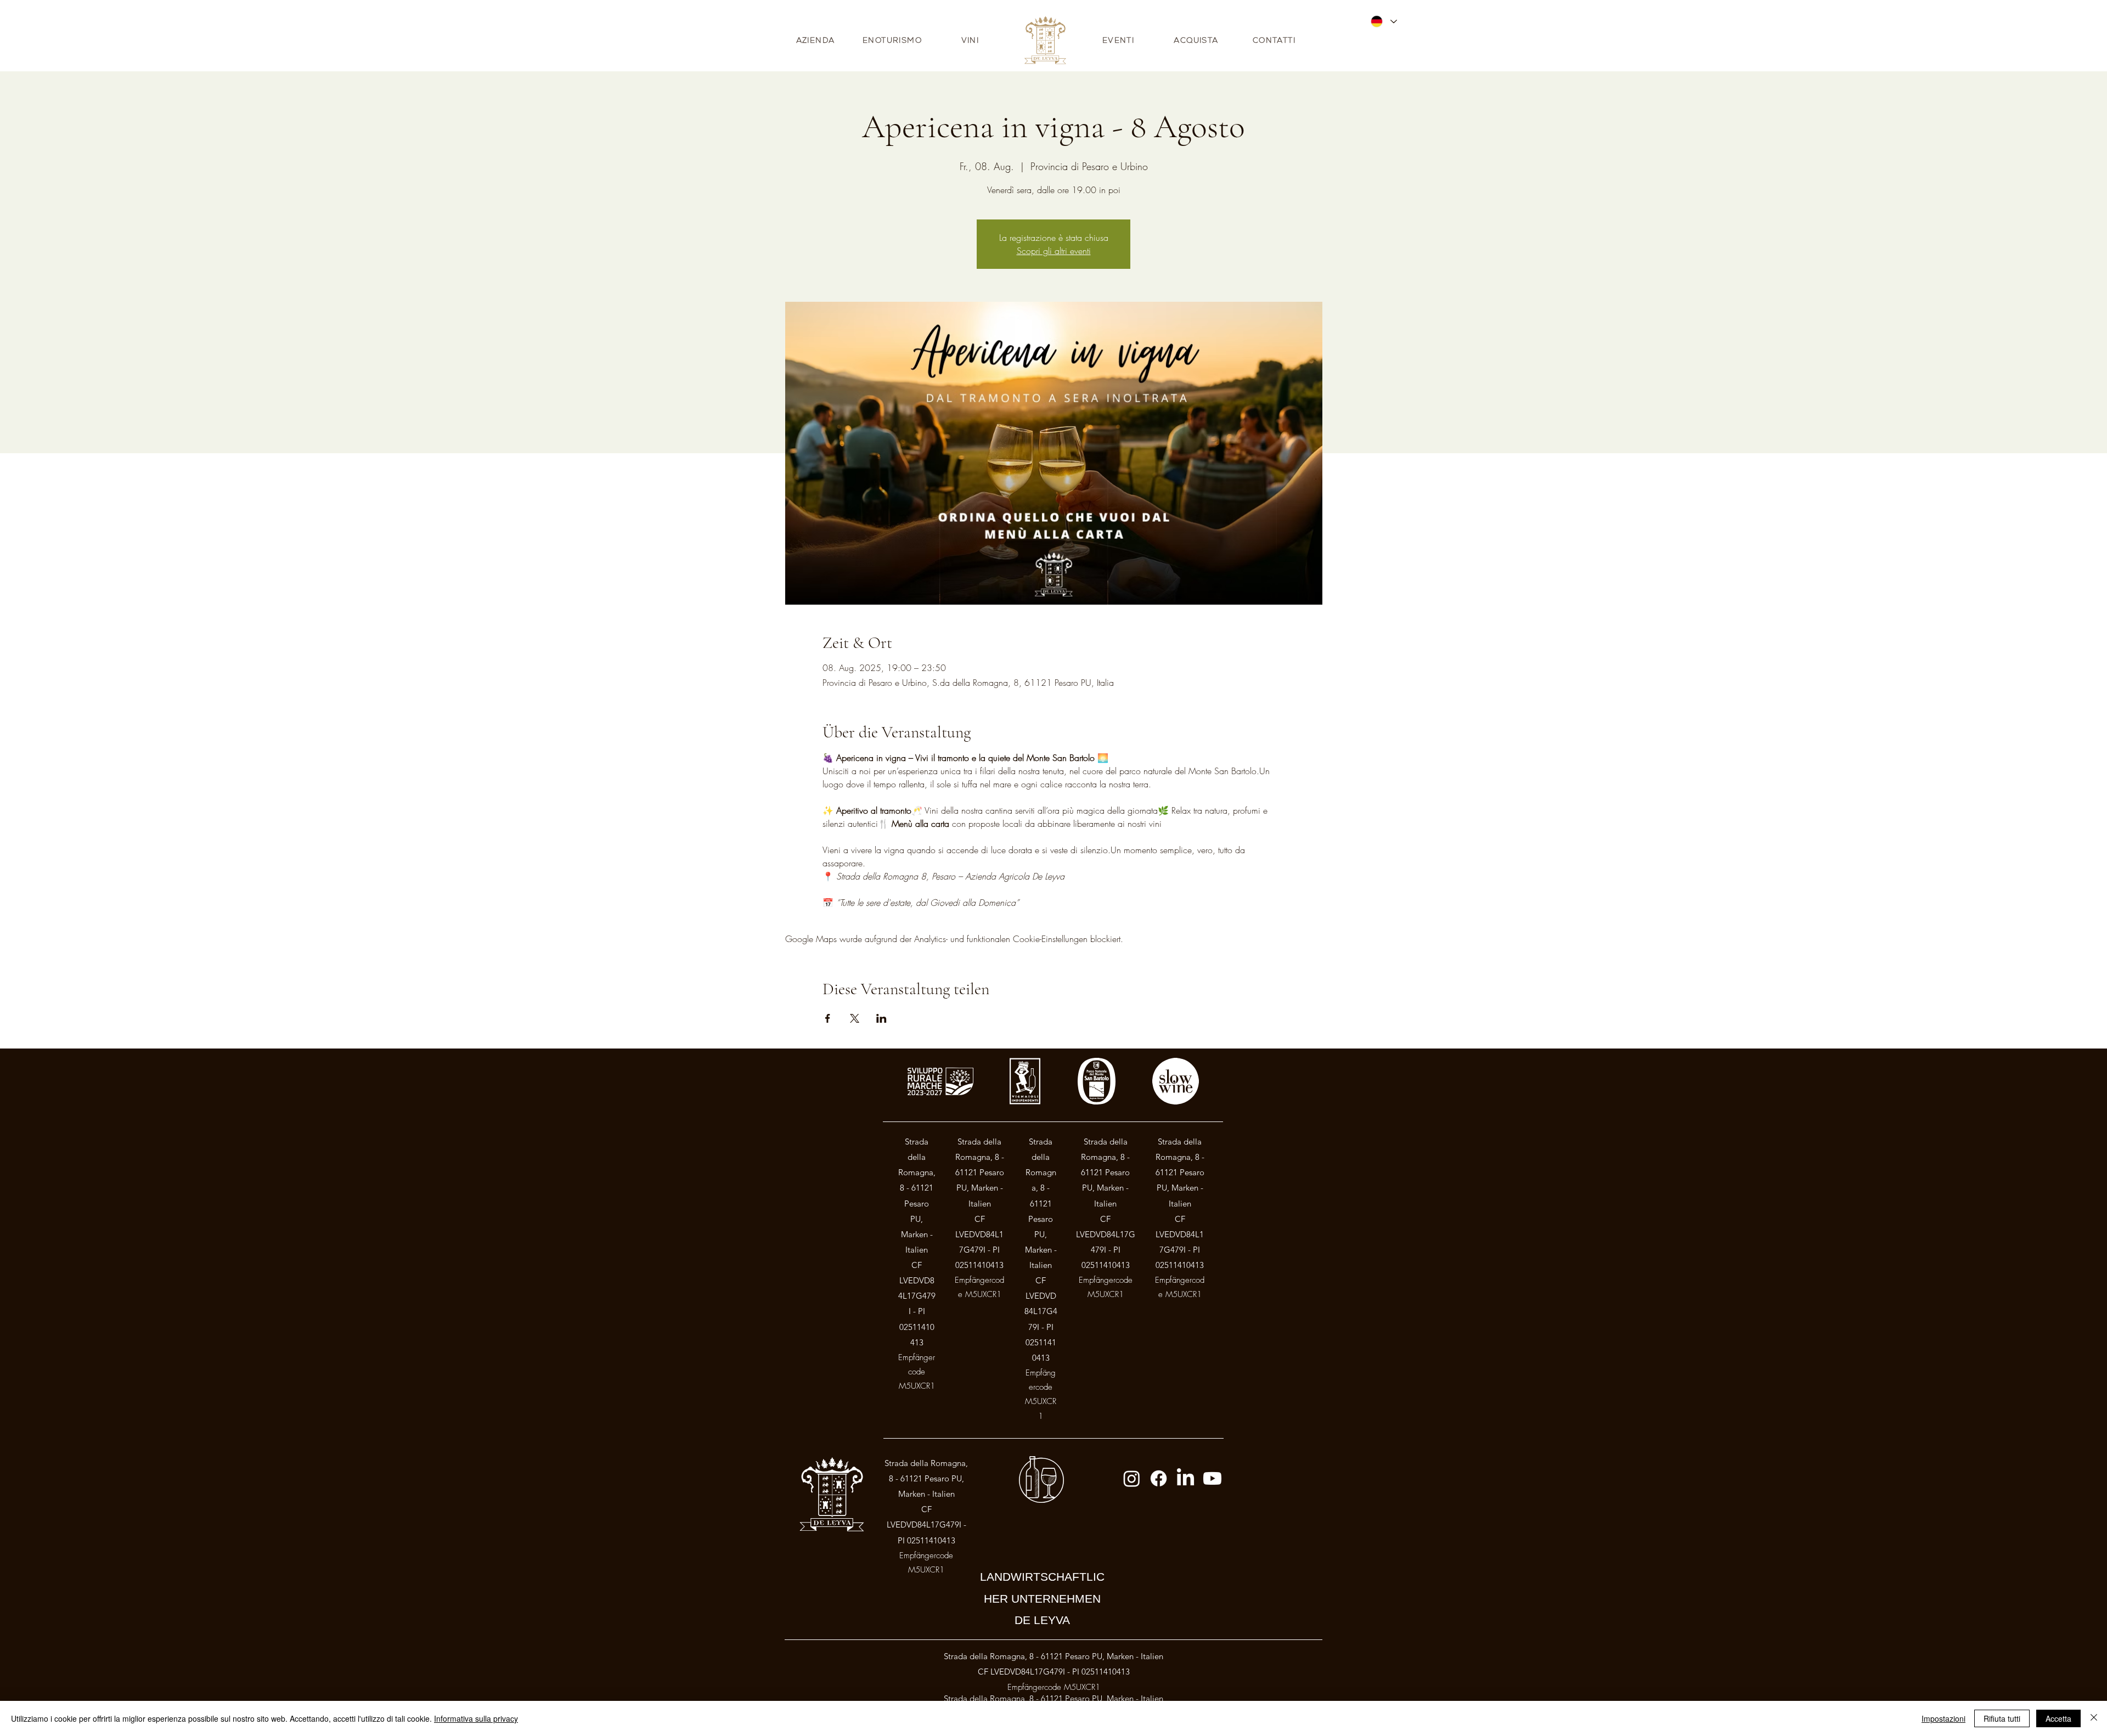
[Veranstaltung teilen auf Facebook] (828, 1018)
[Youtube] (1212, 1478)
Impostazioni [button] (1943, 1718)
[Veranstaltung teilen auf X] (855, 1018)
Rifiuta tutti (2002, 1718)
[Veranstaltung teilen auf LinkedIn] (881, 1018)
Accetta (2058, 1718)
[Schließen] (2094, 1718)
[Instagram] (1132, 1478)
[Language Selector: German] (1383, 21)
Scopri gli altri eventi (1054, 251)
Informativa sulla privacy (476, 1718)
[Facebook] (1159, 1478)
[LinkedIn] (1185, 1478)
